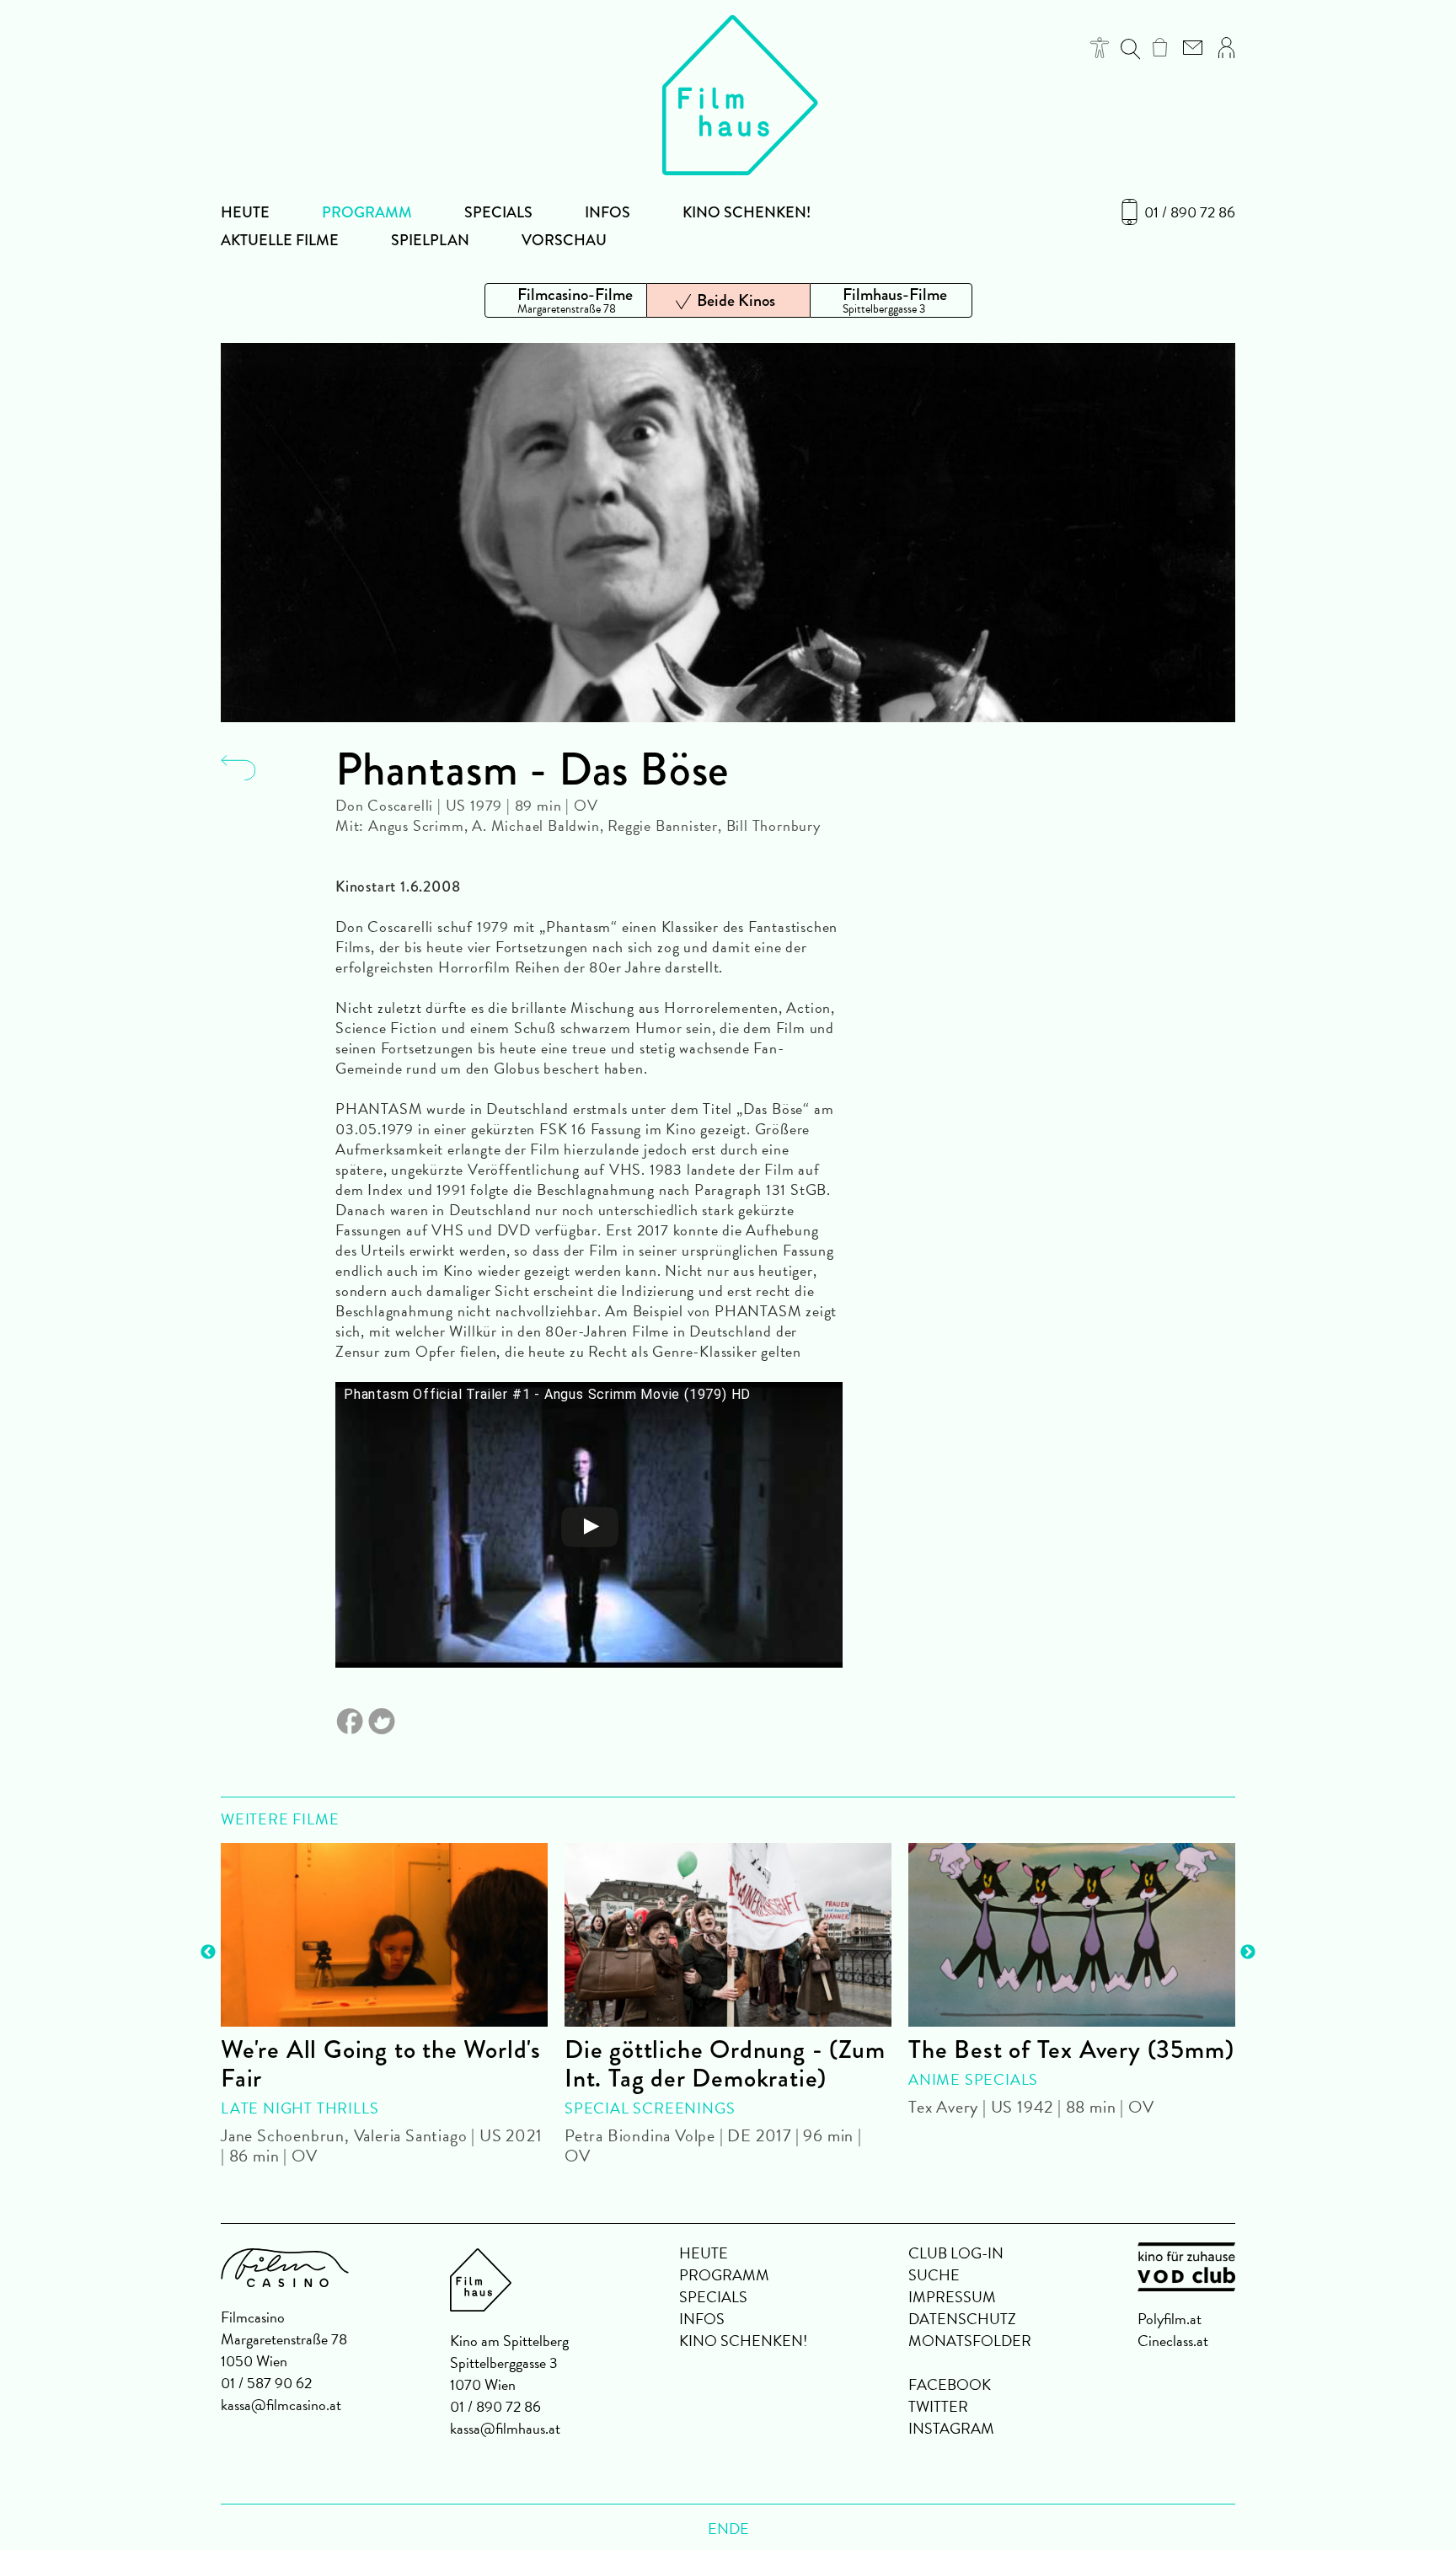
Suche (934, 2275)
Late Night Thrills (300, 2108)
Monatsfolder (970, 2341)
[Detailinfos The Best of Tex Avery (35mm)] (1072, 1935)
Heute (245, 212)
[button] (1100, 48)
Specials (498, 212)
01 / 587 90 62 (266, 2383)
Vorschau (564, 240)
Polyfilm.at (1170, 2319)
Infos (608, 212)
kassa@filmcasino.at (281, 2405)
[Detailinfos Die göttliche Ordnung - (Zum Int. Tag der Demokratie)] (728, 1935)
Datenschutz (962, 2319)
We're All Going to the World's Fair (381, 2064)
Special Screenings (650, 2108)
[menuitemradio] (566, 300)
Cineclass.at (1173, 2341)
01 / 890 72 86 (1190, 212)
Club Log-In (956, 2253)
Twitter (938, 2406)
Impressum (952, 2297)
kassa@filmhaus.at (505, 2428)
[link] (1160, 47)
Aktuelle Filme (280, 240)
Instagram (951, 2428)
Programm (367, 212)
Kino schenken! (747, 212)
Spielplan (430, 240)
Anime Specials (973, 2079)
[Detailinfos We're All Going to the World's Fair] (384, 1935)
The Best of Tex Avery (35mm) (1071, 2049)
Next (1248, 1953)
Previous (208, 1953)
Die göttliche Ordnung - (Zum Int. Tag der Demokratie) (725, 2064)
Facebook (950, 2384)
